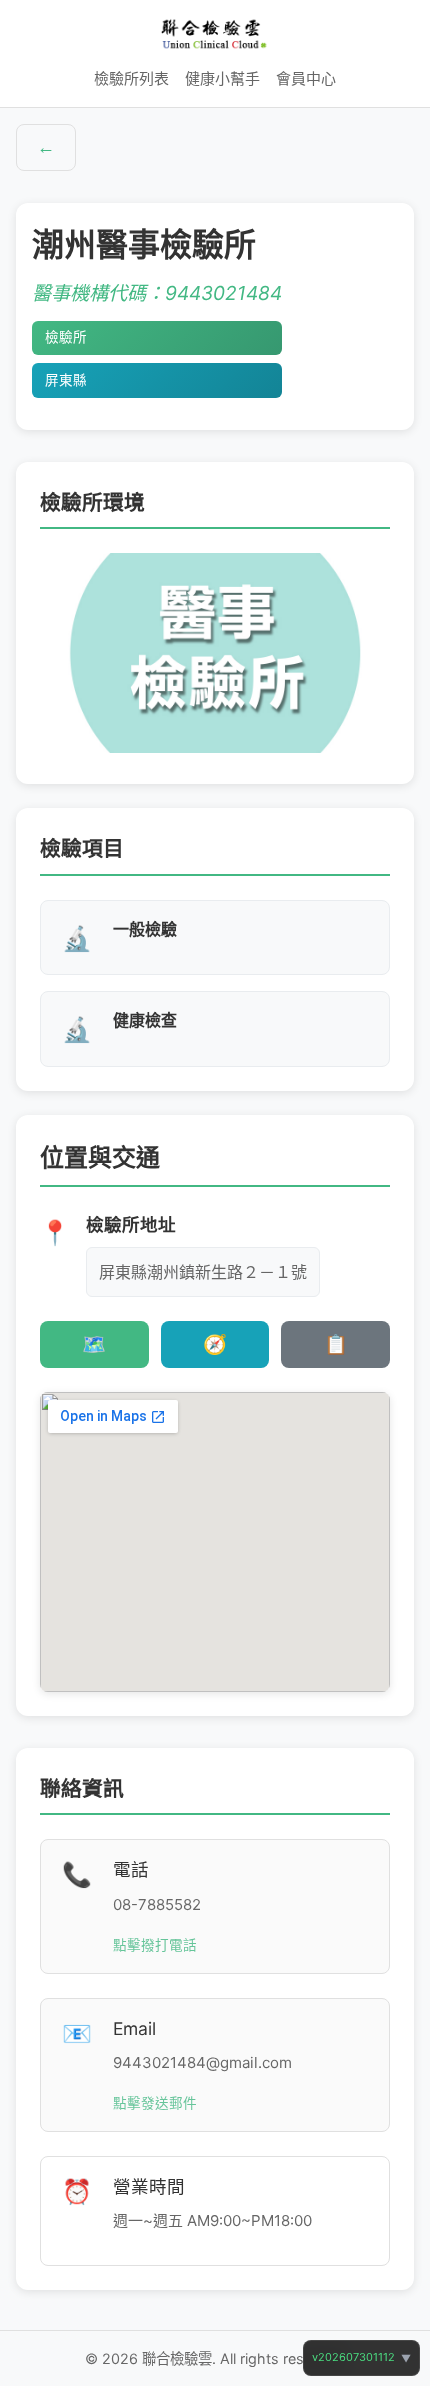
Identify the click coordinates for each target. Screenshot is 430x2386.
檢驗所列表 (131, 78)
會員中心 (306, 78)
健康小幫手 (222, 78)
